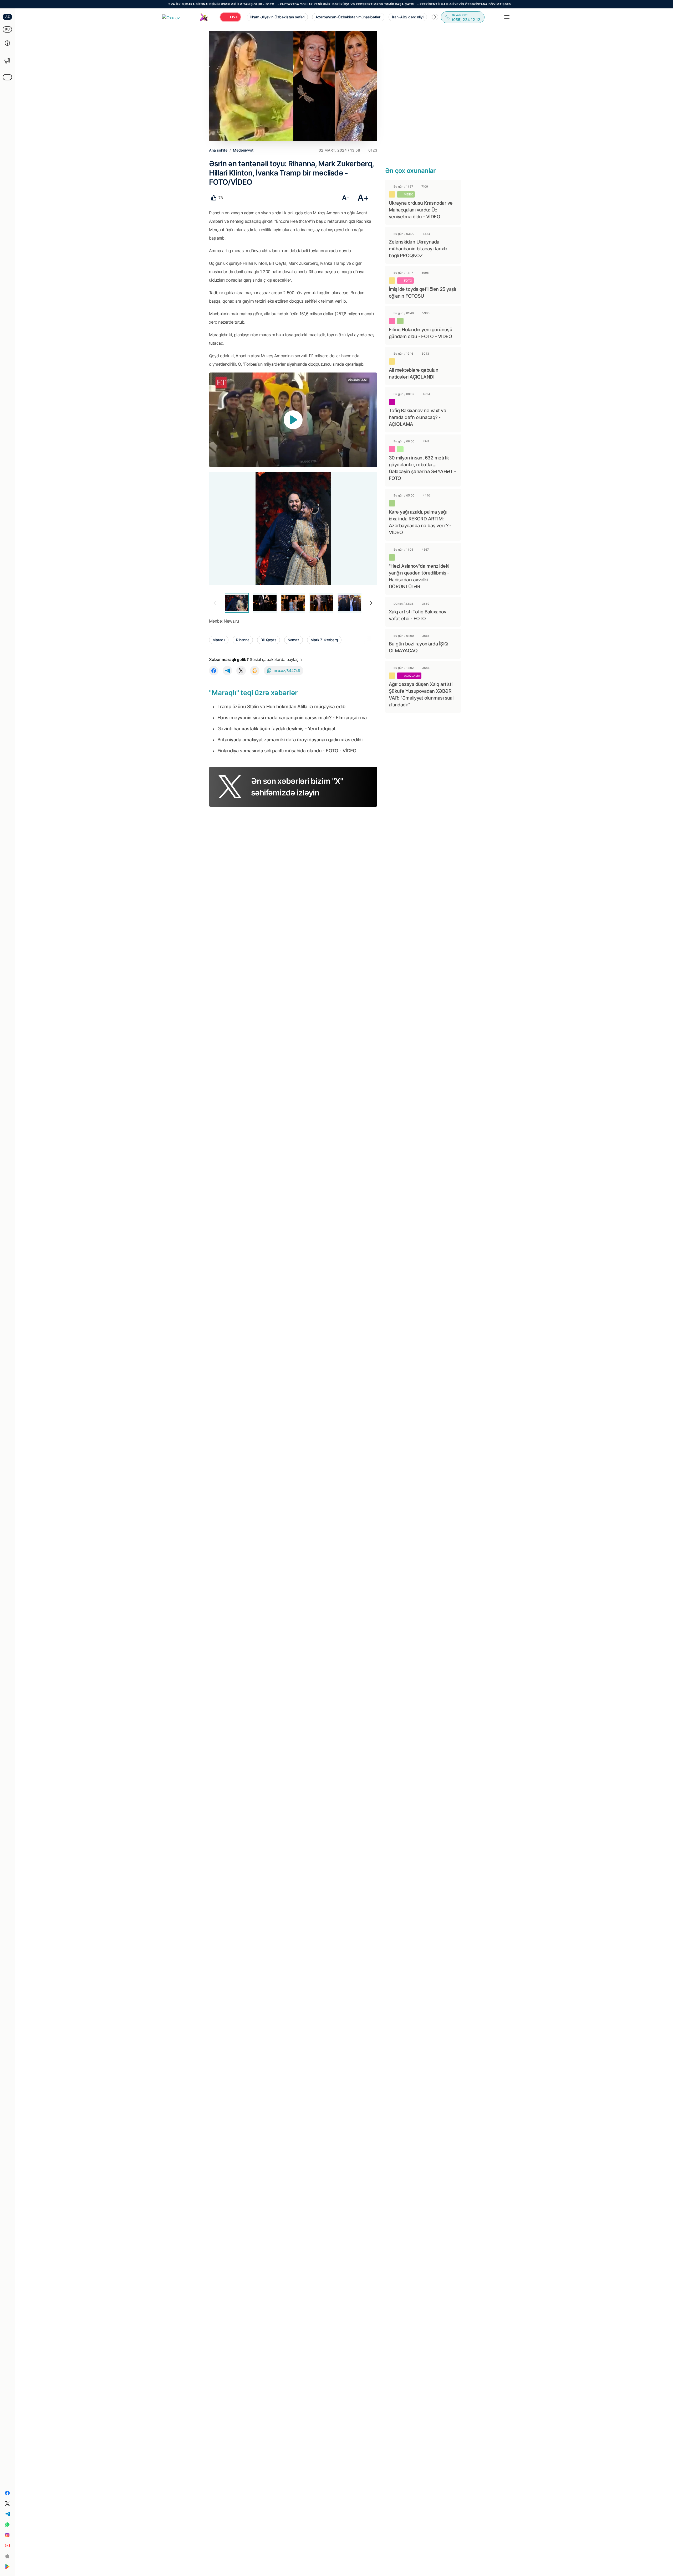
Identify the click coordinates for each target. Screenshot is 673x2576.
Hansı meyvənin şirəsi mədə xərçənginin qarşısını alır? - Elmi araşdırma (292, 718)
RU (7, 29)
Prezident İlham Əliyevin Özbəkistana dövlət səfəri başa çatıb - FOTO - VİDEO (409, 4)
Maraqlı (219, 640)
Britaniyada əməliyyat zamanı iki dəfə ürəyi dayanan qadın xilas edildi (290, 740)
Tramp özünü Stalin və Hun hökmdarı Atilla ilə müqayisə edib (281, 707)
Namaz (294, 640)
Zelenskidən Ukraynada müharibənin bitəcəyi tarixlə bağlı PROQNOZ (418, 249)
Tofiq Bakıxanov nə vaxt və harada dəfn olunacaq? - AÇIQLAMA (417, 417)
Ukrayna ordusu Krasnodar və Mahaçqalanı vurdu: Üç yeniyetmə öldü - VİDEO (421, 210)
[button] (435, 17)
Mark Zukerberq (324, 640)
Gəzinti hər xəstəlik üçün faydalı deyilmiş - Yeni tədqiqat (277, 729)
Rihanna (243, 640)
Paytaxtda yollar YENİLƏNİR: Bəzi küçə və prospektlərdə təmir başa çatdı (266, 4)
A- (346, 198)
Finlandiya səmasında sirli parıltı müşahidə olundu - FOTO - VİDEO (287, 751)
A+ (363, 198)
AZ (7, 17)
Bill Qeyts (269, 640)
